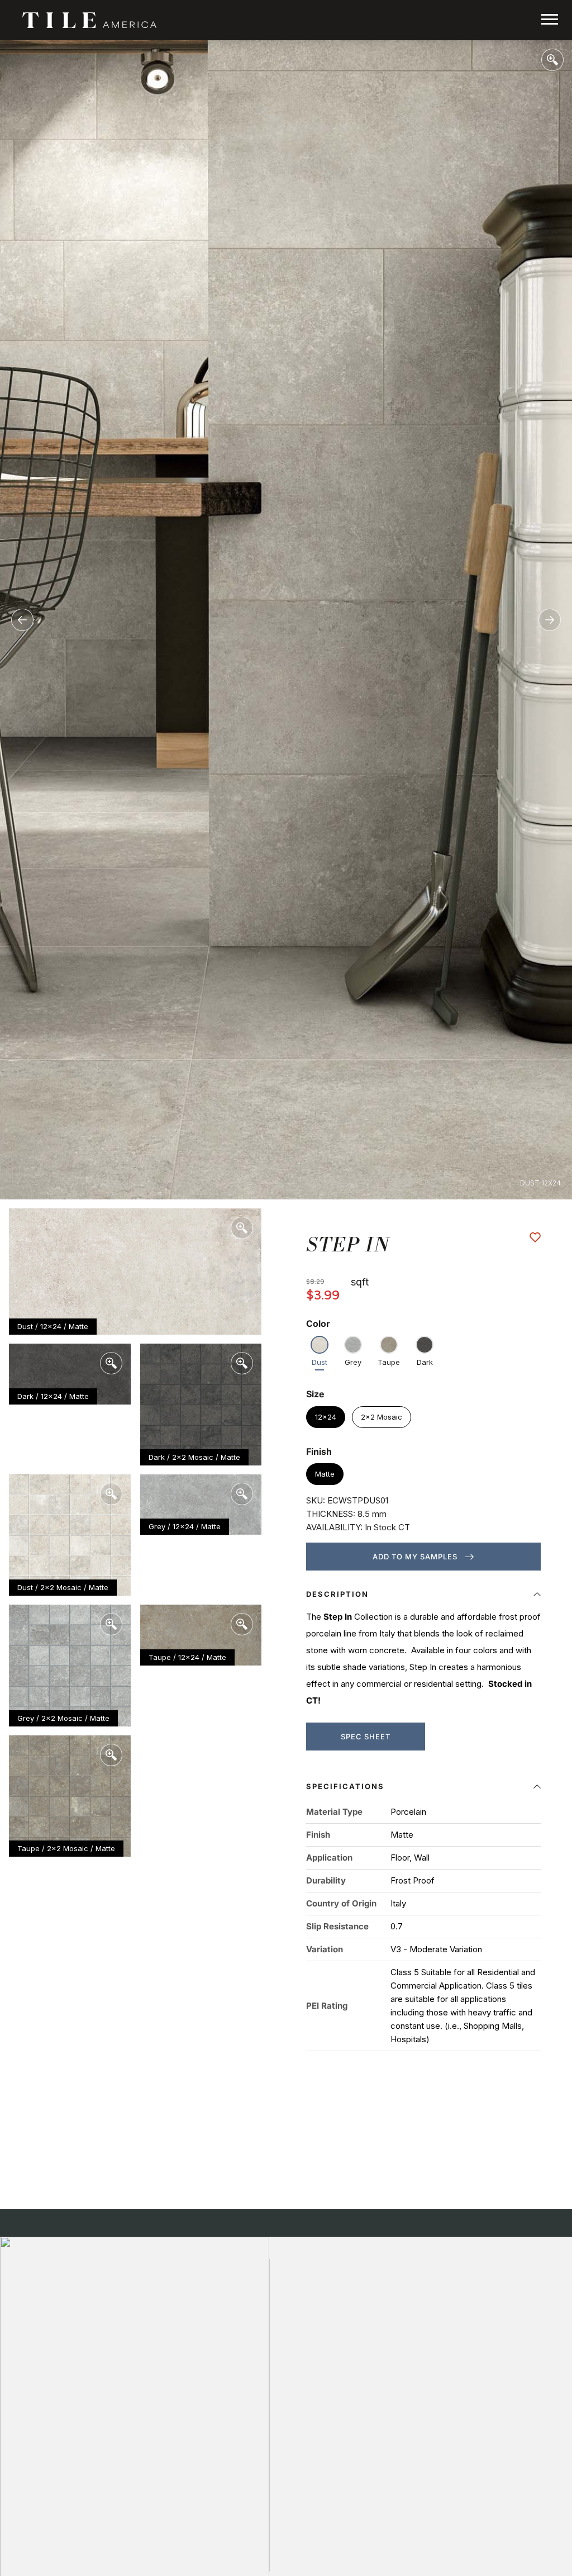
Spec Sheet (366, 1737)
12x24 (326, 1417)
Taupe (389, 1362)
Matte (325, 1474)
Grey (353, 1362)
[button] (423, 1597)
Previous (22, 620)
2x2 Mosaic (382, 1417)
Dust (320, 1362)
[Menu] (550, 19)
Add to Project (535, 1237)
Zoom (552, 60)
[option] (286, 620)
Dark (425, 1362)
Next (550, 620)
